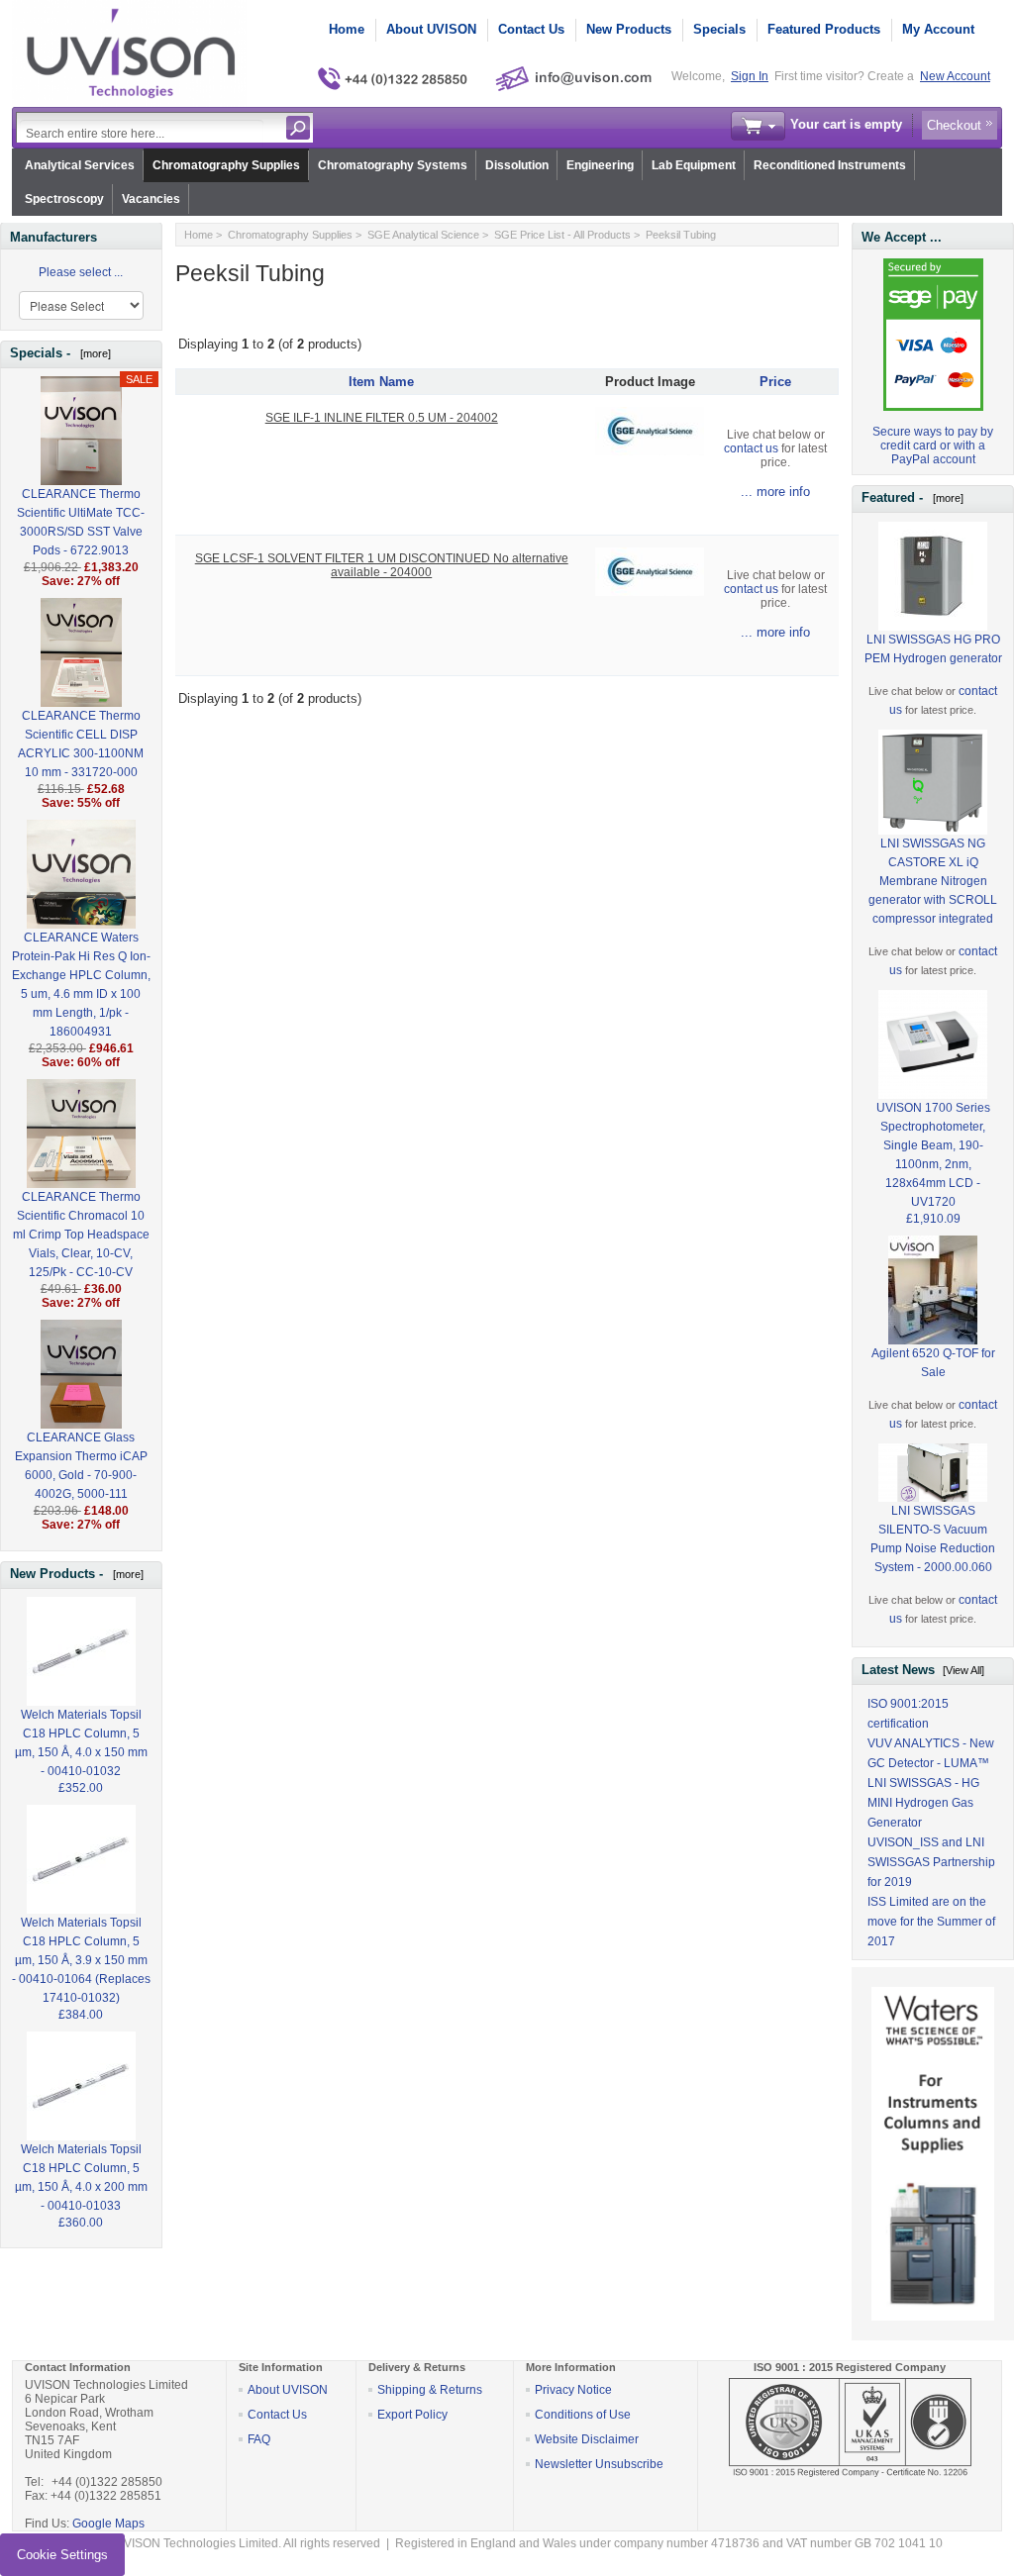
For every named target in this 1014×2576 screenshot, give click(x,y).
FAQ (259, 2439)
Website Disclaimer (587, 2439)
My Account (938, 29)
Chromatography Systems (393, 165)
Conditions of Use (583, 2415)
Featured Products (824, 29)
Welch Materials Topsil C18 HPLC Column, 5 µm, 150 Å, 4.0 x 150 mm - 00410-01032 (81, 1743)
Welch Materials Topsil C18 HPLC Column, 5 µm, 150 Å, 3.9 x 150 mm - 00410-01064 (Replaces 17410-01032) (81, 1960)
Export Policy (412, 2415)
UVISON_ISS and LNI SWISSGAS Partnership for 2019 (931, 1862)
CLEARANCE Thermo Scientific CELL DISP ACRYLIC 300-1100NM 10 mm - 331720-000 (81, 744)
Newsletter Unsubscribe (599, 2464)
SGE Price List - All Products (562, 235)
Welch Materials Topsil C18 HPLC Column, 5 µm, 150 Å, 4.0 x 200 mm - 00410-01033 (81, 2178)
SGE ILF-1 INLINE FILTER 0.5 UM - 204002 (382, 418)
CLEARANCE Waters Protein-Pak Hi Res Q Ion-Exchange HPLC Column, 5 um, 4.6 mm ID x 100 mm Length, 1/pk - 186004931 (81, 985)
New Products (629, 29)
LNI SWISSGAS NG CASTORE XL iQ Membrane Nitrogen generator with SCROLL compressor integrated (933, 881)
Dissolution (517, 165)
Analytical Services (80, 165)
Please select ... (81, 272)
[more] (93, 353)
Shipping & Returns (430, 2390)
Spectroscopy (64, 199)
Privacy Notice (573, 2390)
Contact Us (531, 29)
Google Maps (108, 2524)
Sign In (750, 76)
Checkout (954, 125)
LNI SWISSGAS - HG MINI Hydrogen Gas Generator (923, 1803)
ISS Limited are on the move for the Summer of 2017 (931, 1922)
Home (347, 29)
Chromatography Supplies (226, 165)
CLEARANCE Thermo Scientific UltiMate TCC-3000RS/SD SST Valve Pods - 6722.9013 (81, 522)
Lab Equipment (694, 165)
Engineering (600, 165)
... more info (775, 492)
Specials (719, 29)
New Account (955, 76)
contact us (751, 448)
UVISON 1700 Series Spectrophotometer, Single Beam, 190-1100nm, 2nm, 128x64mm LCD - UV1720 (933, 1155)
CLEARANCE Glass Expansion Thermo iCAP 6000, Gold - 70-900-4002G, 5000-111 (81, 1466)
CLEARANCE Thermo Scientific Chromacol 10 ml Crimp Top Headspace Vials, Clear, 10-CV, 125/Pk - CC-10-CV (81, 1235)
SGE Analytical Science (423, 235)
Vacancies (151, 199)
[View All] (963, 1670)
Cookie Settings (62, 2555)
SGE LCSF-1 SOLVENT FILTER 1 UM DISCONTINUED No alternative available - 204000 (382, 565)
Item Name (381, 382)
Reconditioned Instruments (830, 165)
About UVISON (431, 29)
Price (775, 382)
